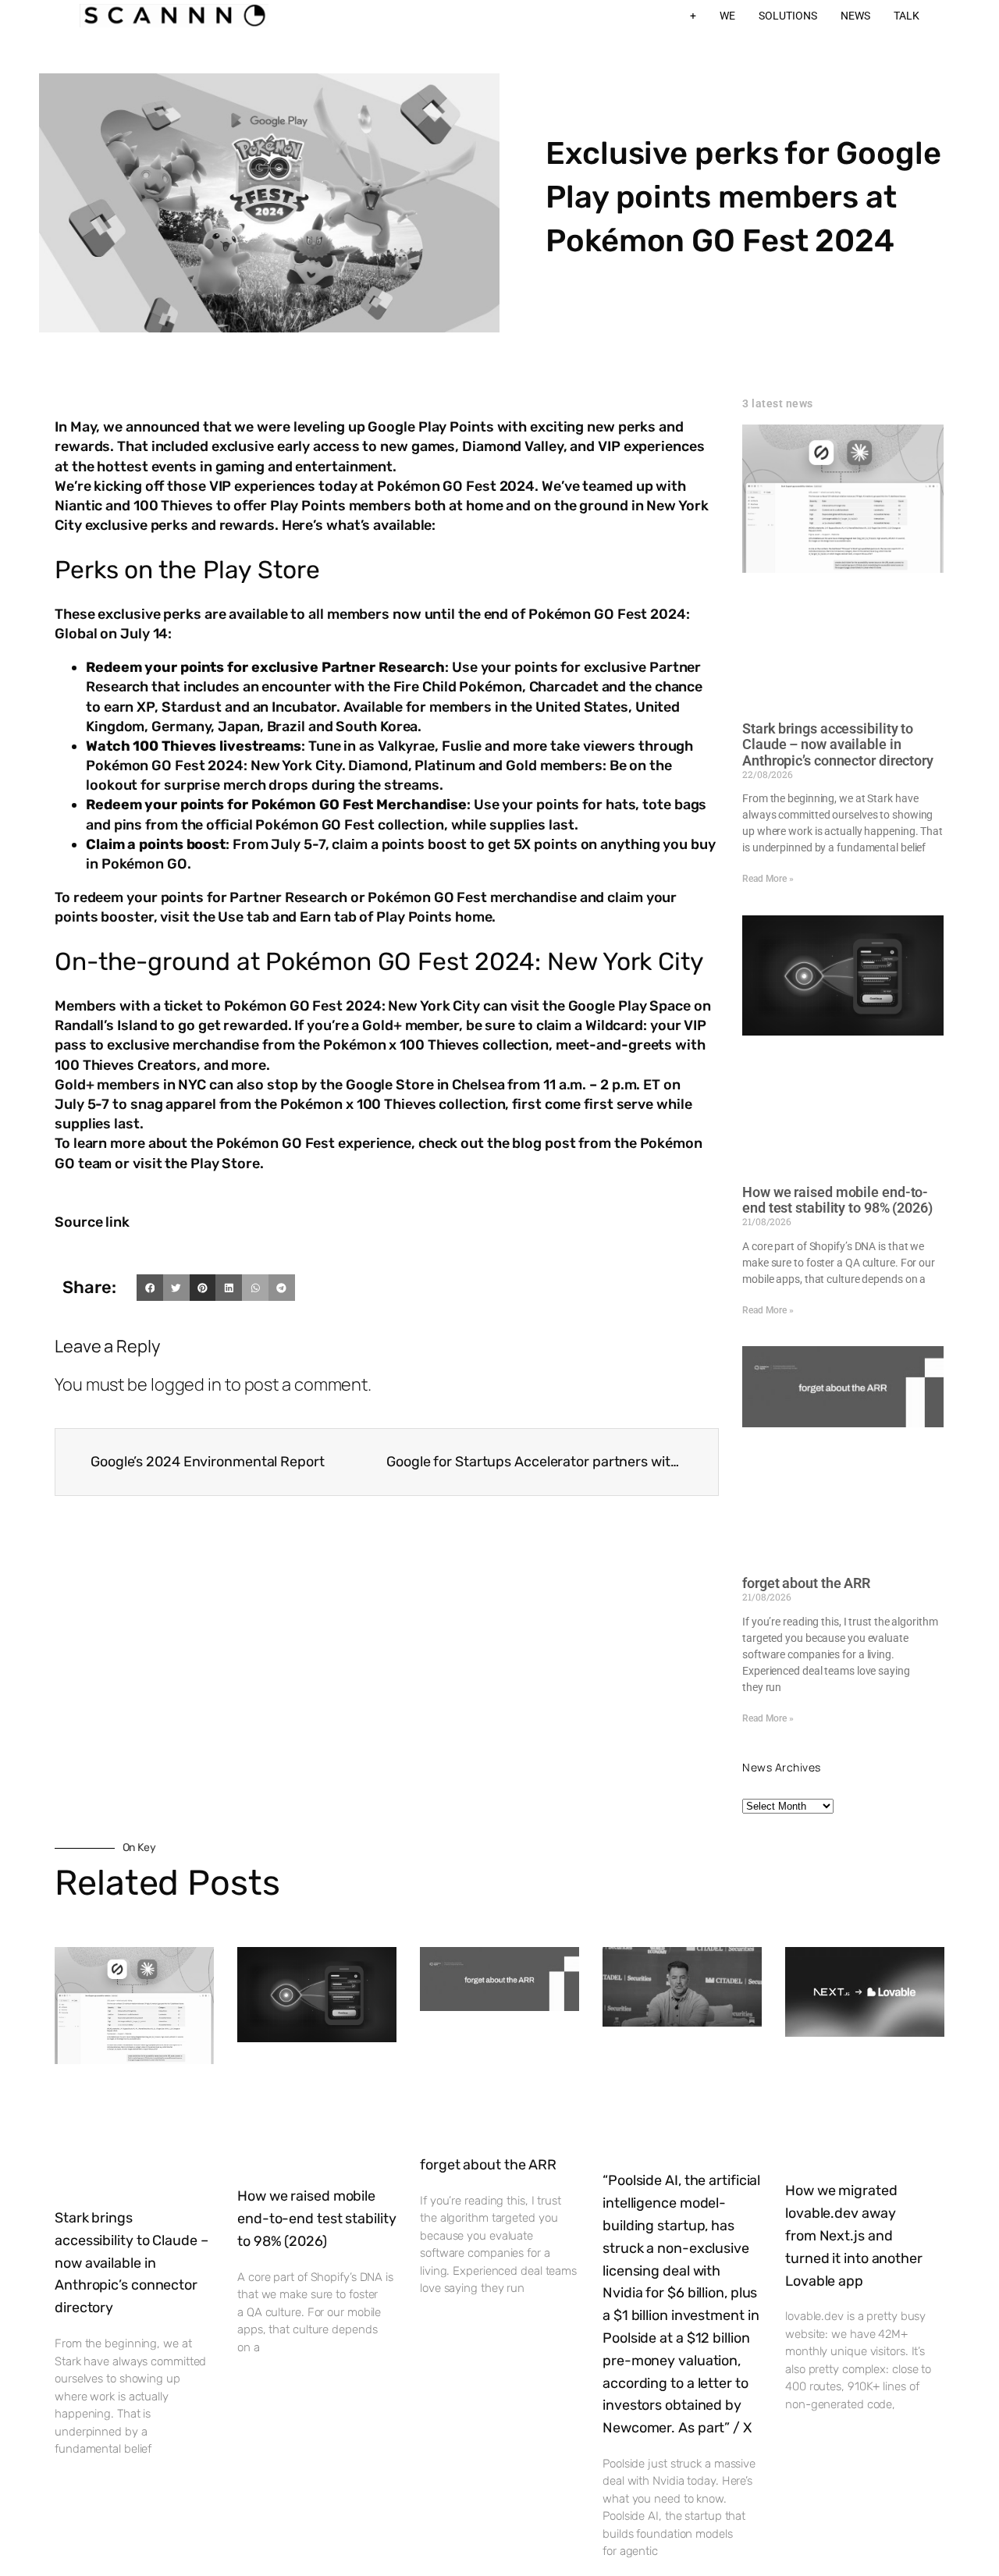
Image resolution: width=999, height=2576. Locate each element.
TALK (907, 16)
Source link (92, 1222)
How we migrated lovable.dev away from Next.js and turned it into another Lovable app (854, 2235)
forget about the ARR (806, 1583)
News (855, 16)
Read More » (768, 879)
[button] (150, 1288)
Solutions (788, 16)
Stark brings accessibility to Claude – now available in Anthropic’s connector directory (838, 744)
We (727, 16)
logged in (186, 1384)
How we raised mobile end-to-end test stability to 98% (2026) (837, 1200)
